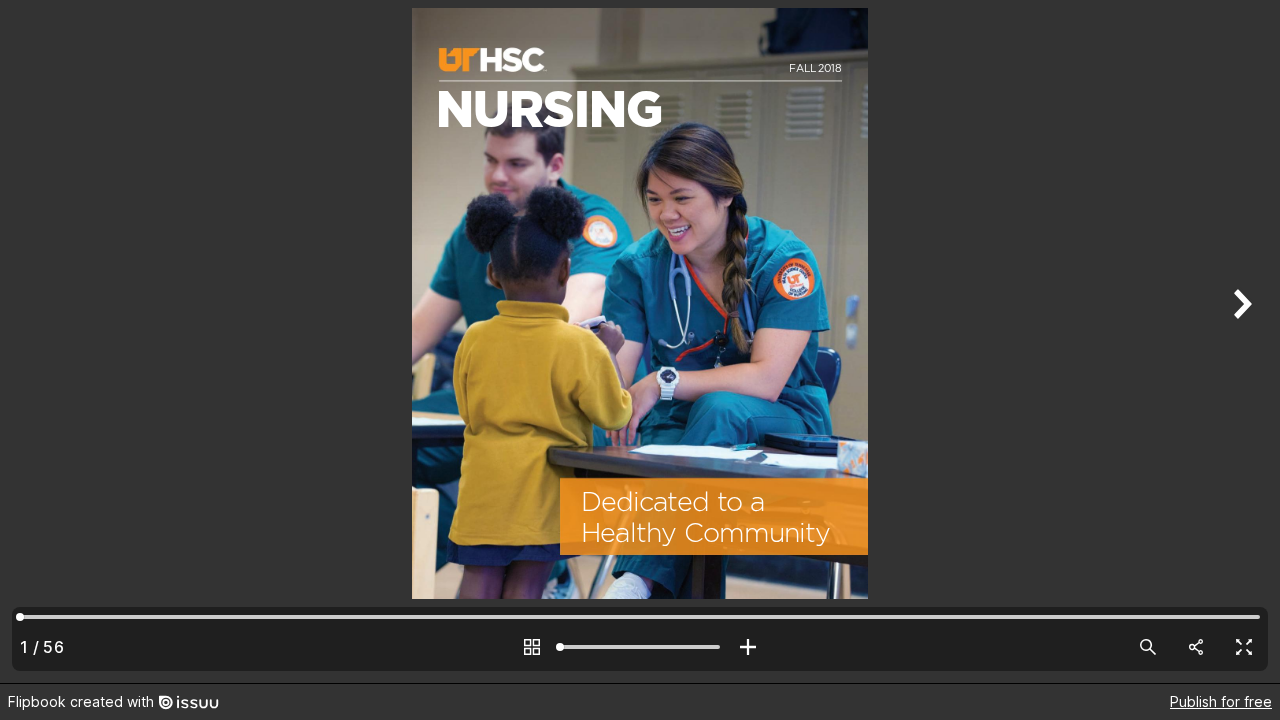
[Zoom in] (748, 647)
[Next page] (1240, 341)
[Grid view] (532, 647)
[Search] (1148, 647)
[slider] (640, 647)
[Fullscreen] (1244, 647)
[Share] (1196, 647)
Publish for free (1221, 701)
